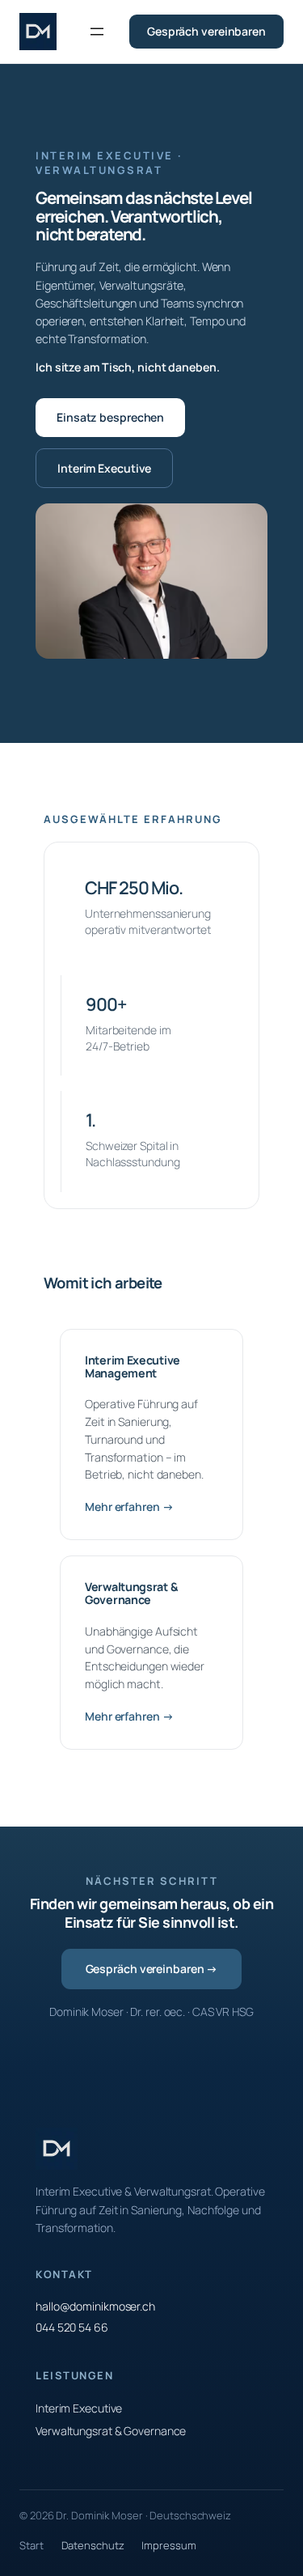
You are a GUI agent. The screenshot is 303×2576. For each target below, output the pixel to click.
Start (32, 2545)
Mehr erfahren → (129, 1507)
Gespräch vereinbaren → (152, 1969)
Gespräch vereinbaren (206, 31)
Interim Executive (104, 468)
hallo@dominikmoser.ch (95, 2306)
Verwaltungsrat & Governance (111, 2431)
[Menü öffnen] (97, 32)
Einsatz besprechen (110, 417)
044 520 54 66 (72, 2327)
